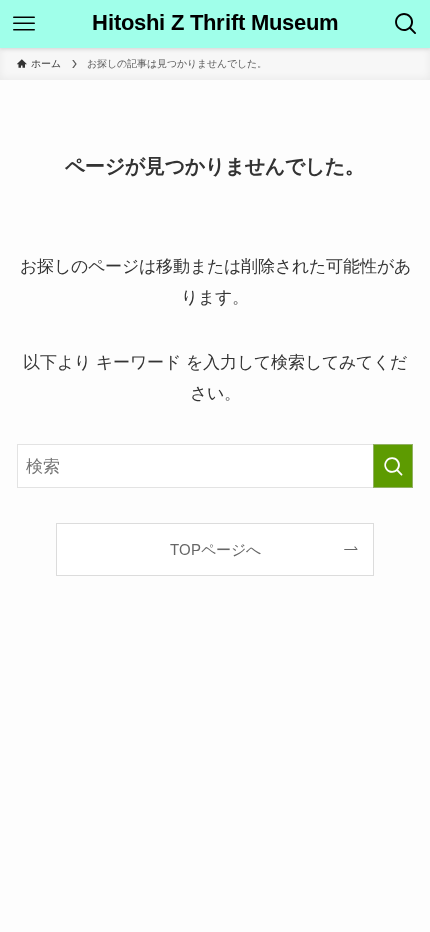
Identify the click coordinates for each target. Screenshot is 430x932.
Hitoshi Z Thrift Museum (215, 24)
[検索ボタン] (406, 24)
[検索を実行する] (393, 466)
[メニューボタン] (24, 24)
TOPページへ (215, 549)
